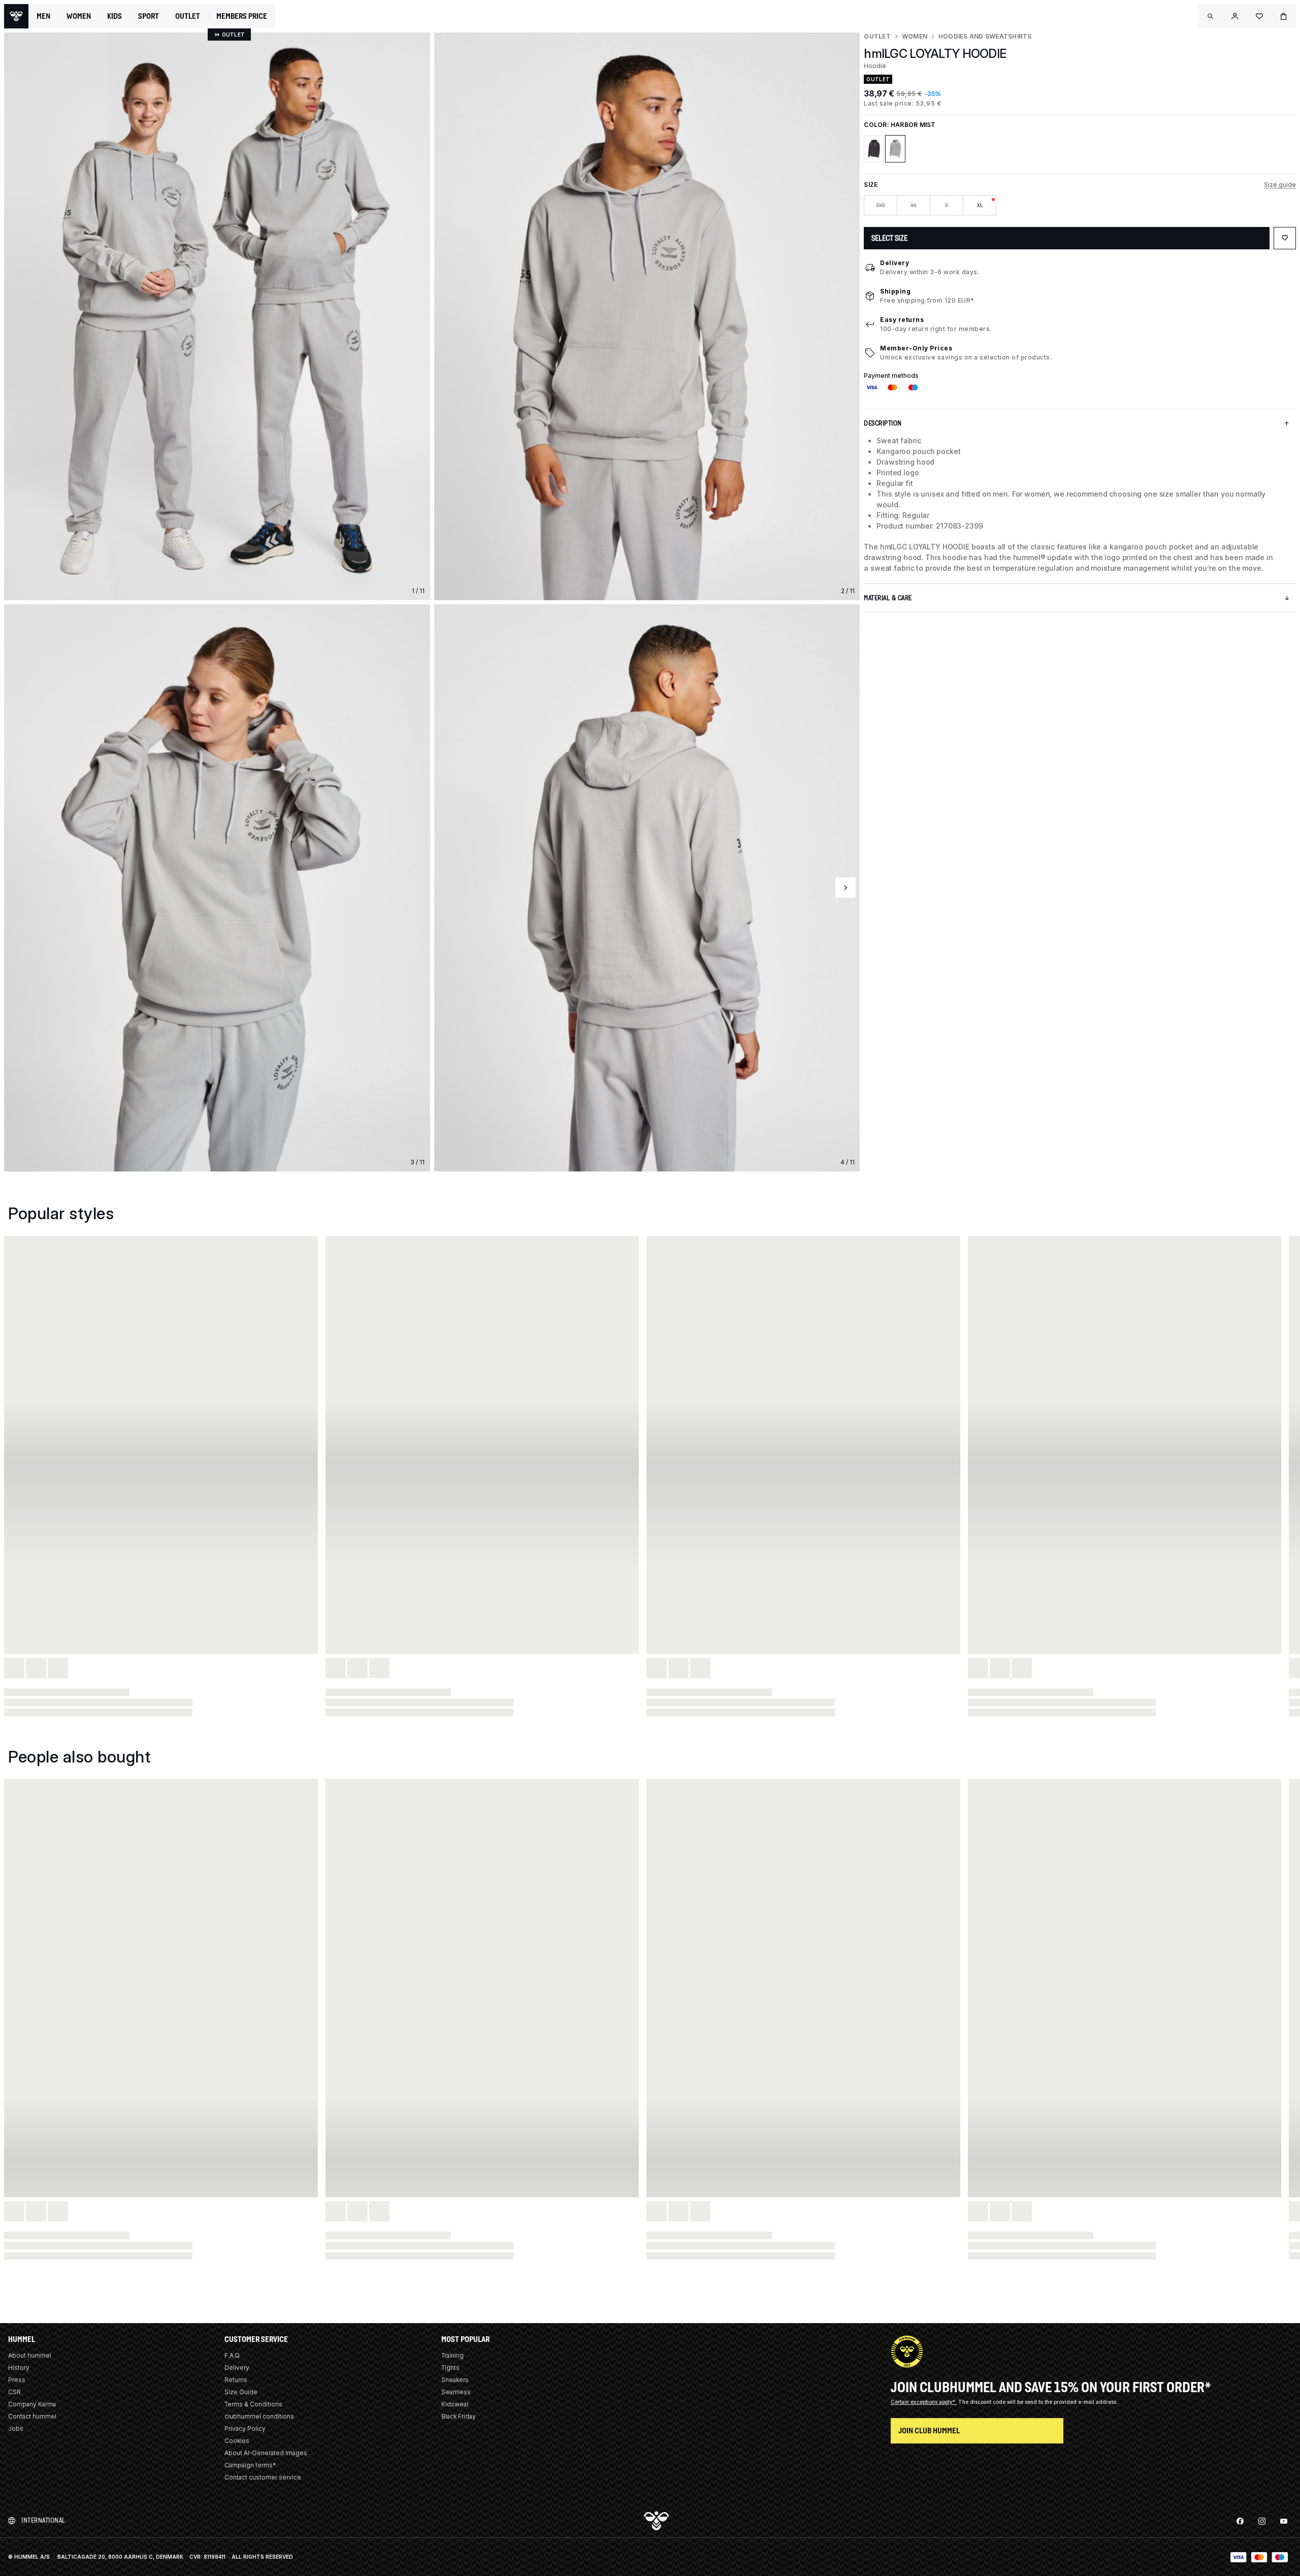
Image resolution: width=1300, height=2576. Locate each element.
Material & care (888, 598)
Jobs (16, 2428)
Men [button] (43, 16)
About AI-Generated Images (266, 2453)
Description (883, 423)
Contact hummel (32, 2416)
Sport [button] (149, 16)
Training (452, 2355)
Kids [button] (115, 16)
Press (17, 2380)
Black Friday (459, 2416)
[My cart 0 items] (1284, 16)
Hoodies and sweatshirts (985, 36)
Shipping (895, 291)
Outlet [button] (188, 16)
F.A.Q (232, 2355)
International (43, 2520)
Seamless (456, 2392)
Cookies (237, 2441)
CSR (14, 2392)
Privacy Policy (245, 2428)
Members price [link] (242, 16)
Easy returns (902, 320)
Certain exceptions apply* (924, 2402)
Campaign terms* (250, 2465)
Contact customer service (263, 2477)
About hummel (30, 2355)
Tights (450, 2368)
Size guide (1280, 185)
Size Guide (241, 2392)
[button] (1211, 16)
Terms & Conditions (253, 2404)
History (19, 2368)
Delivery (895, 263)
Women (915, 36)
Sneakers (455, 2380)
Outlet (877, 36)
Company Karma (32, 2404)
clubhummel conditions (259, 2416)
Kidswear (455, 2404)
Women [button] (79, 16)
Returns (236, 2380)
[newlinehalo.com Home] (16, 16)
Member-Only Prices (916, 348)
